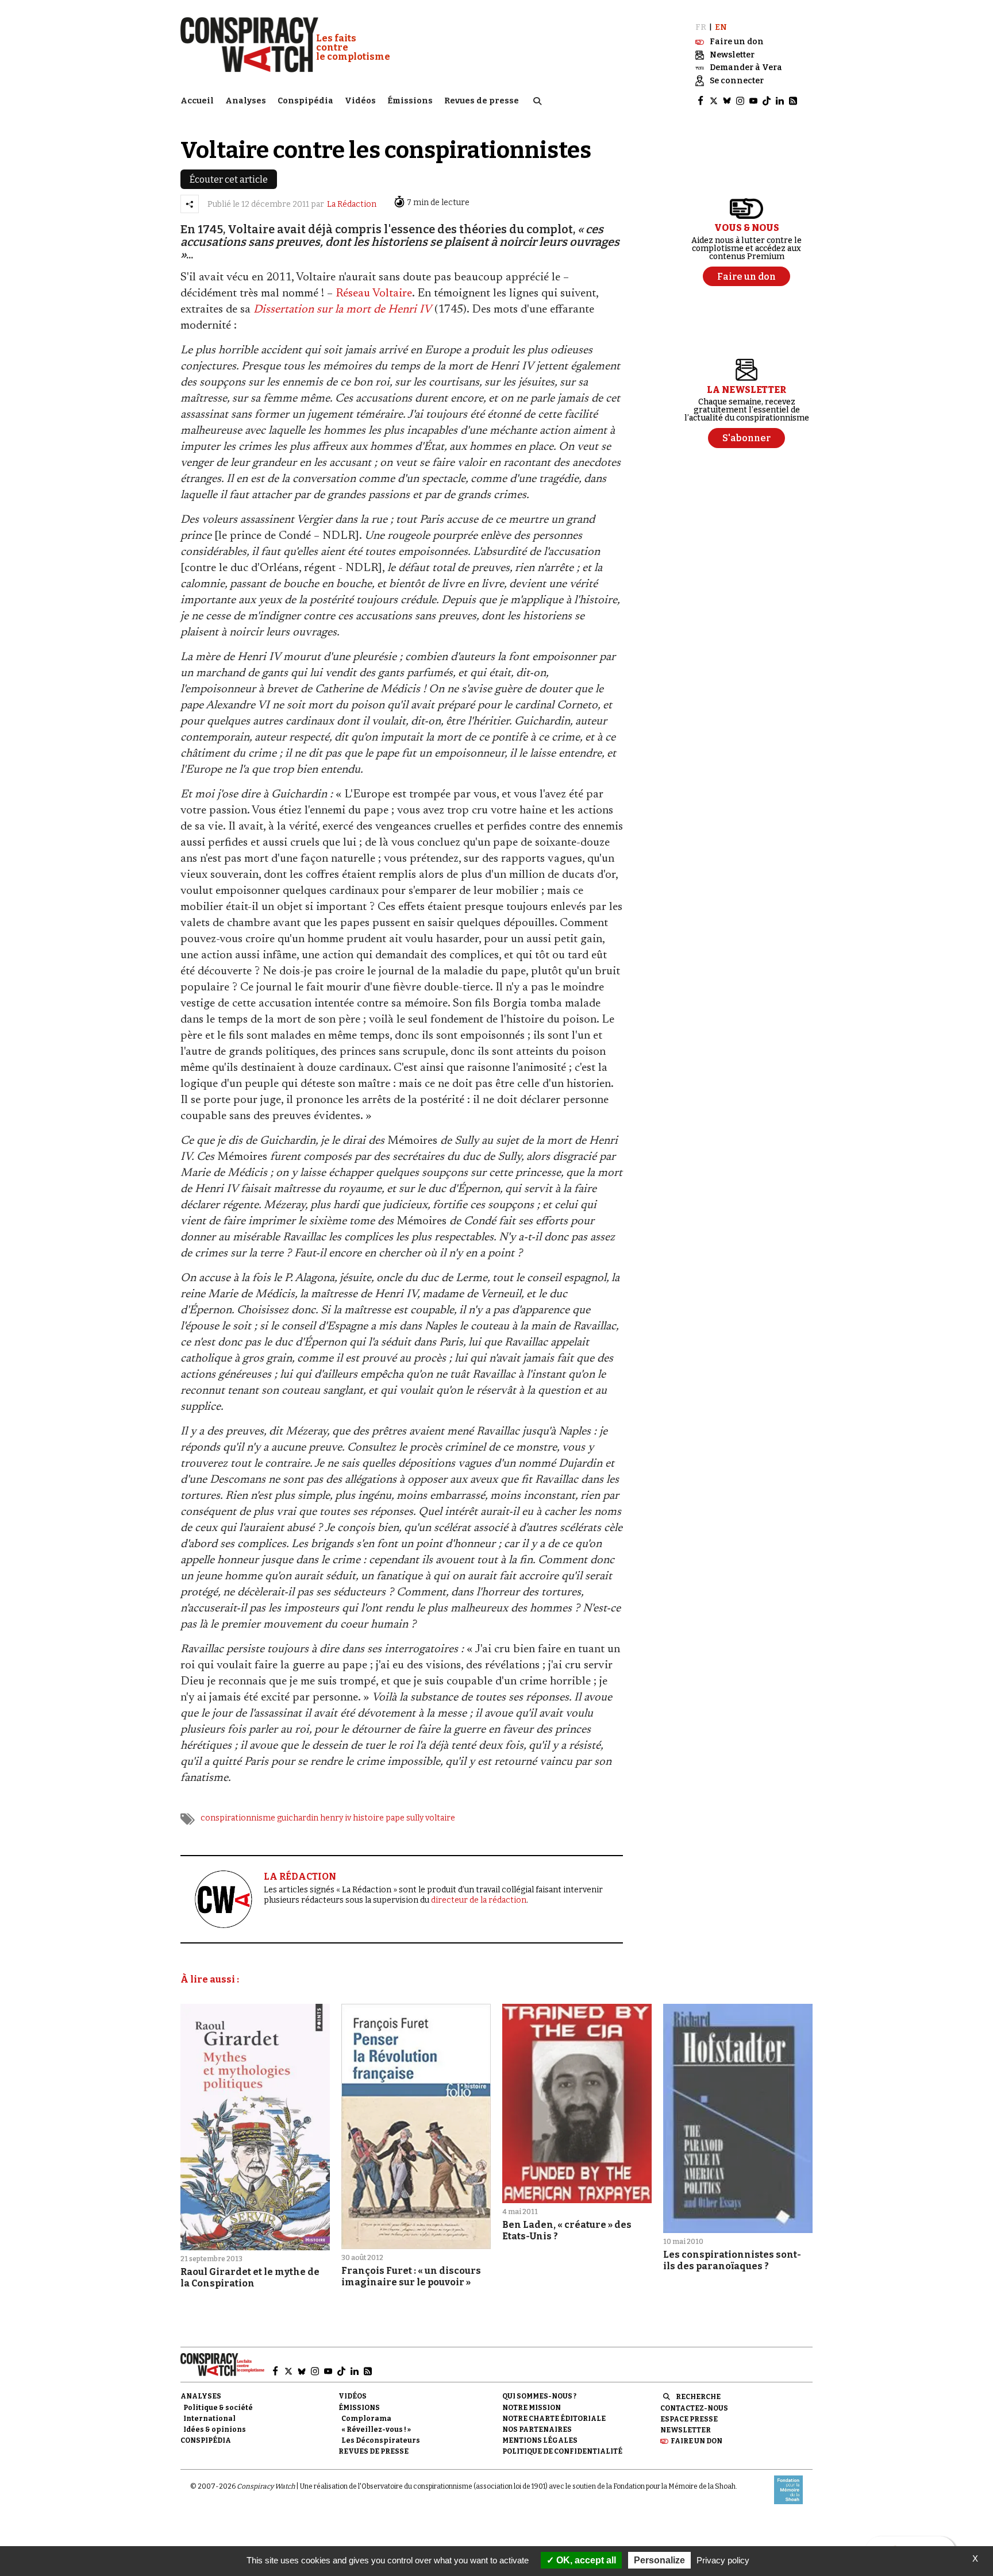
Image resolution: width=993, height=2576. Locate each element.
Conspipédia (305, 101)
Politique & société (218, 2408)
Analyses (246, 101)
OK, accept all (585, 2560)
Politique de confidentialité (562, 2451)
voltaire (440, 1818)
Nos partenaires (537, 2430)
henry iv (336, 1818)
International (209, 2419)
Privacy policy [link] (723, 2560)
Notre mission (532, 2408)
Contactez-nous (694, 2408)
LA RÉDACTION (300, 1877)
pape (395, 1818)
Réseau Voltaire (374, 294)
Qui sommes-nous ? (539, 2396)
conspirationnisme (238, 1818)
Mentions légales (540, 2440)
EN (721, 27)
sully (415, 1818)
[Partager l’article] (190, 204)
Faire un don (696, 2441)
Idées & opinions (215, 2430)
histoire (368, 1818)
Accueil (197, 101)
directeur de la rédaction (479, 1900)
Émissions (410, 101)
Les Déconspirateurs (381, 2440)
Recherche (698, 2397)
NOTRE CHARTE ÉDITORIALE (554, 2419)
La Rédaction (352, 204)
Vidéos (360, 101)
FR (701, 27)
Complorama (366, 2419)
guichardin (298, 1818)
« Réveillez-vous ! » (376, 2430)
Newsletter (686, 2430)
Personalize (659, 2560)
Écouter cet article (229, 180)
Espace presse (689, 2419)
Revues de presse (482, 101)
